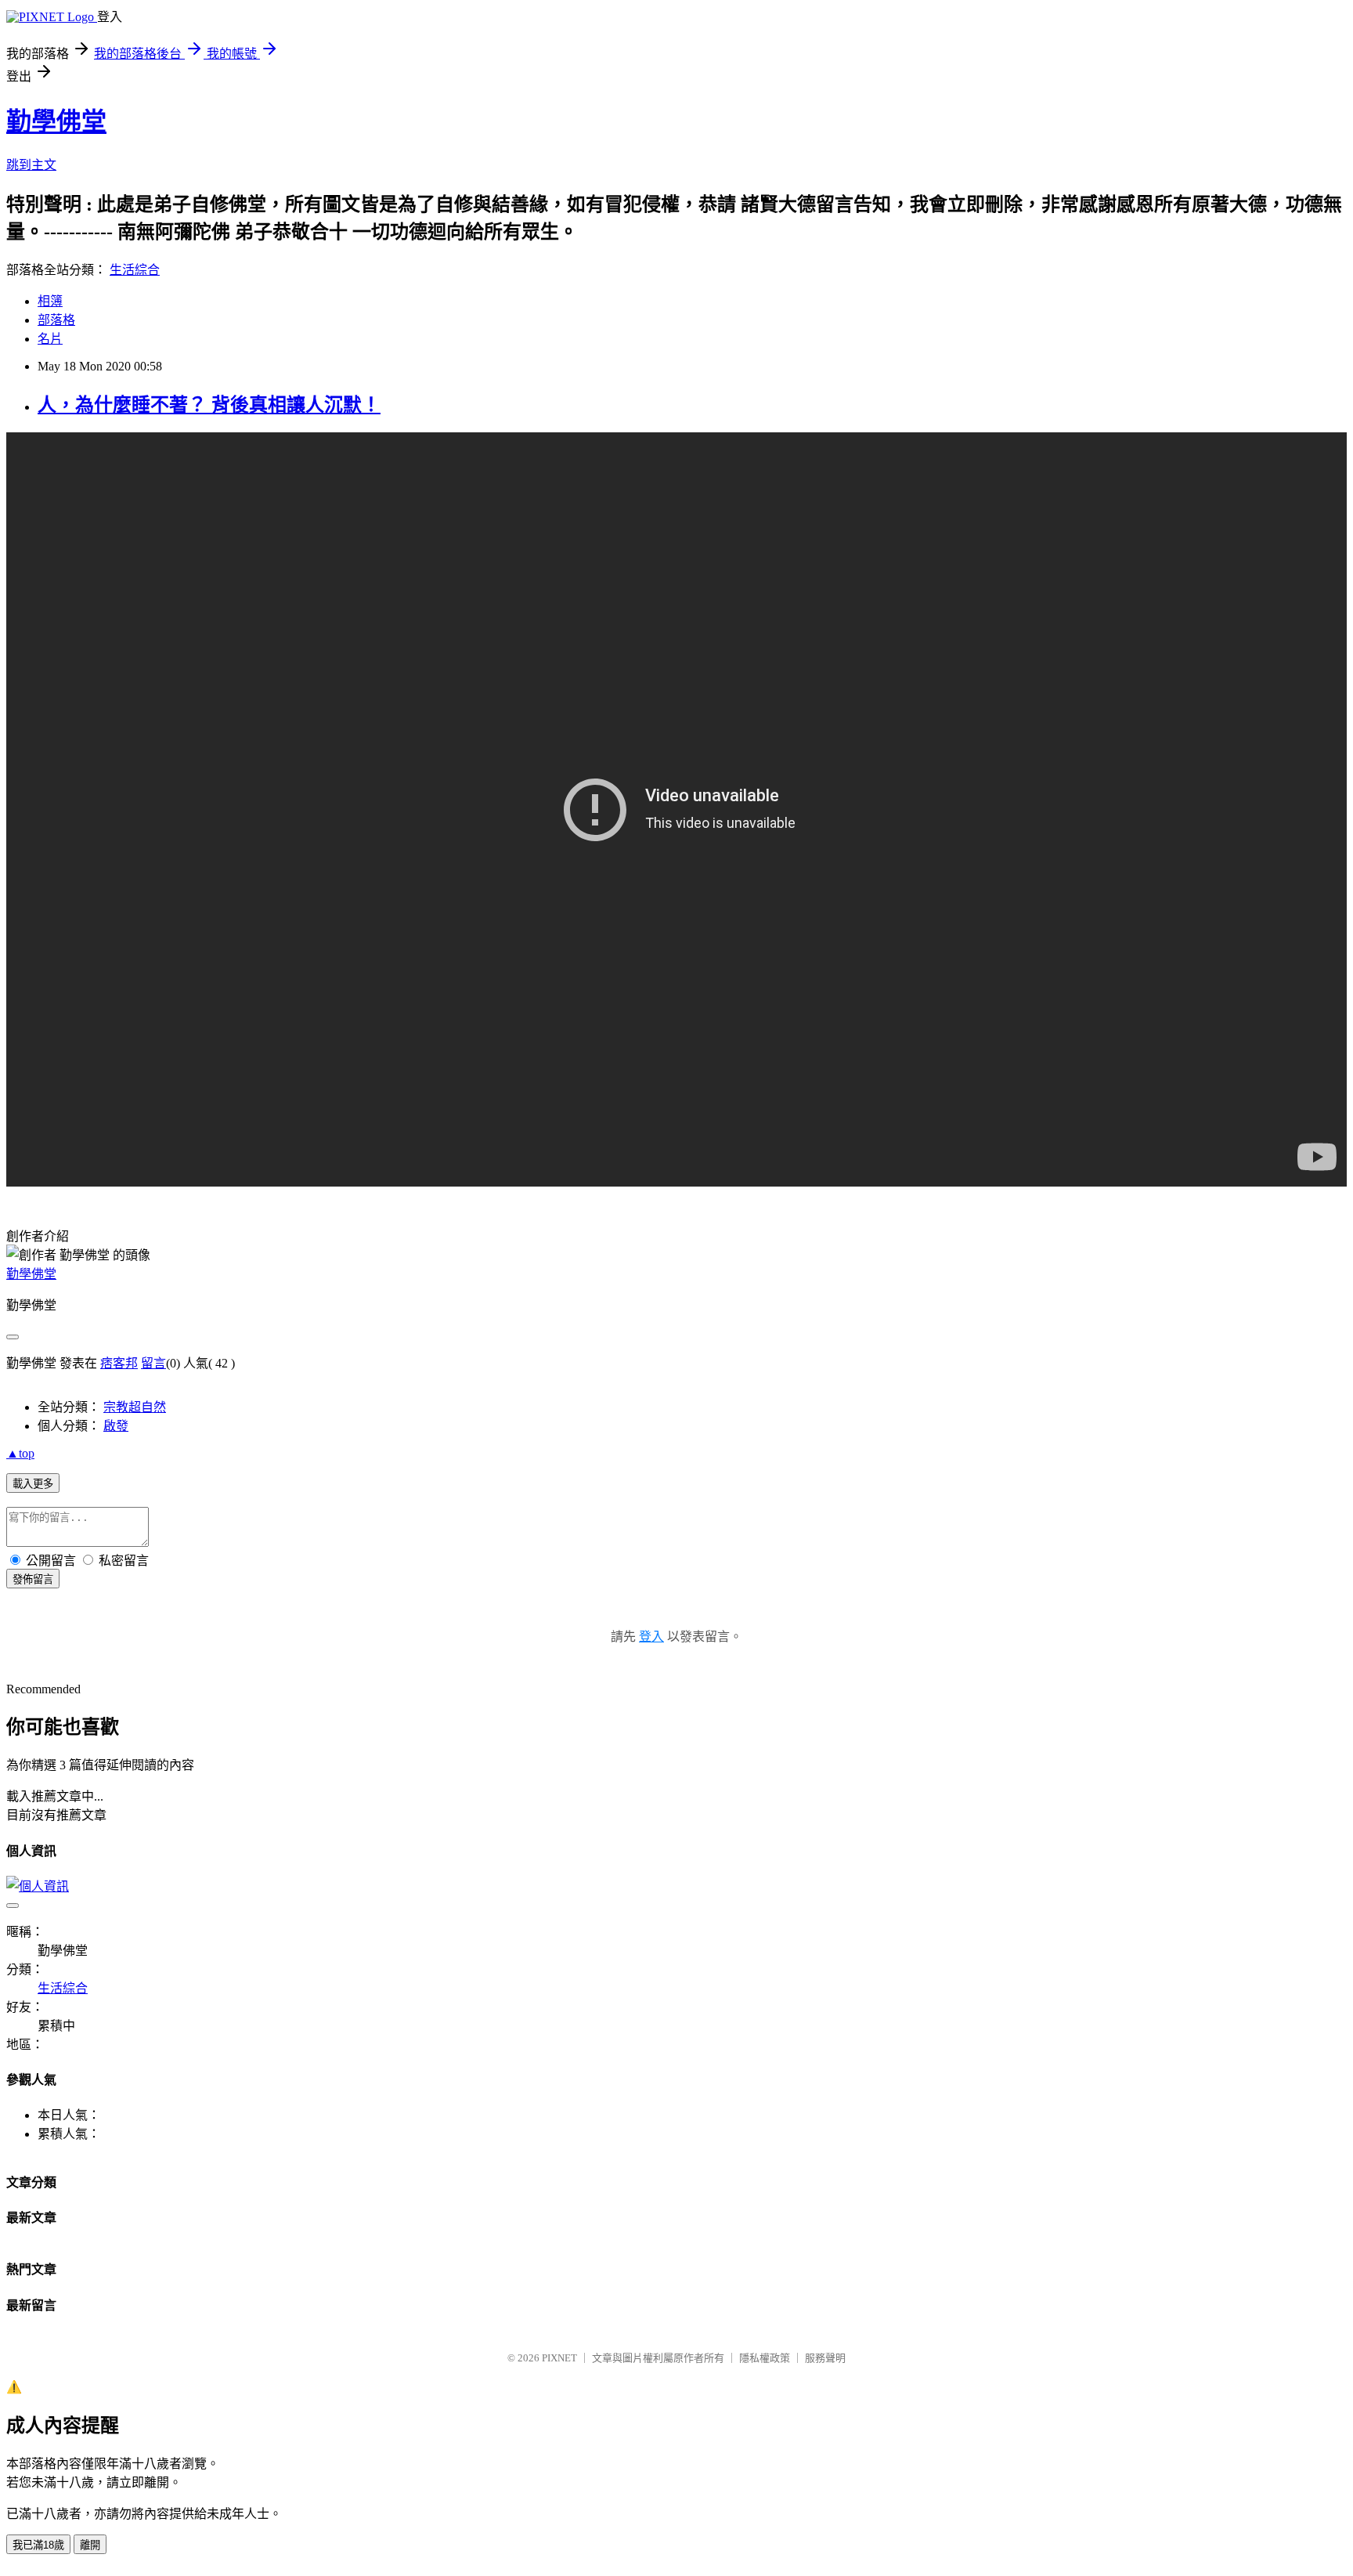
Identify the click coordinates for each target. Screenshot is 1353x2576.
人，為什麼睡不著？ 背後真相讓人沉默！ (209, 405)
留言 (153, 1363)
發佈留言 (33, 1579)
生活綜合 (135, 270)
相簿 (50, 301)
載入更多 (33, 1484)
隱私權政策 (765, 2358)
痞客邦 (119, 1363)
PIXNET (559, 2358)
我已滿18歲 (38, 2545)
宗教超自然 (135, 1407)
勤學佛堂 (56, 121)
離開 (90, 2545)
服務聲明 (825, 2358)
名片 (50, 339)
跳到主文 (31, 165)
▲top (20, 1453)
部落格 (56, 320)
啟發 (116, 1426)
